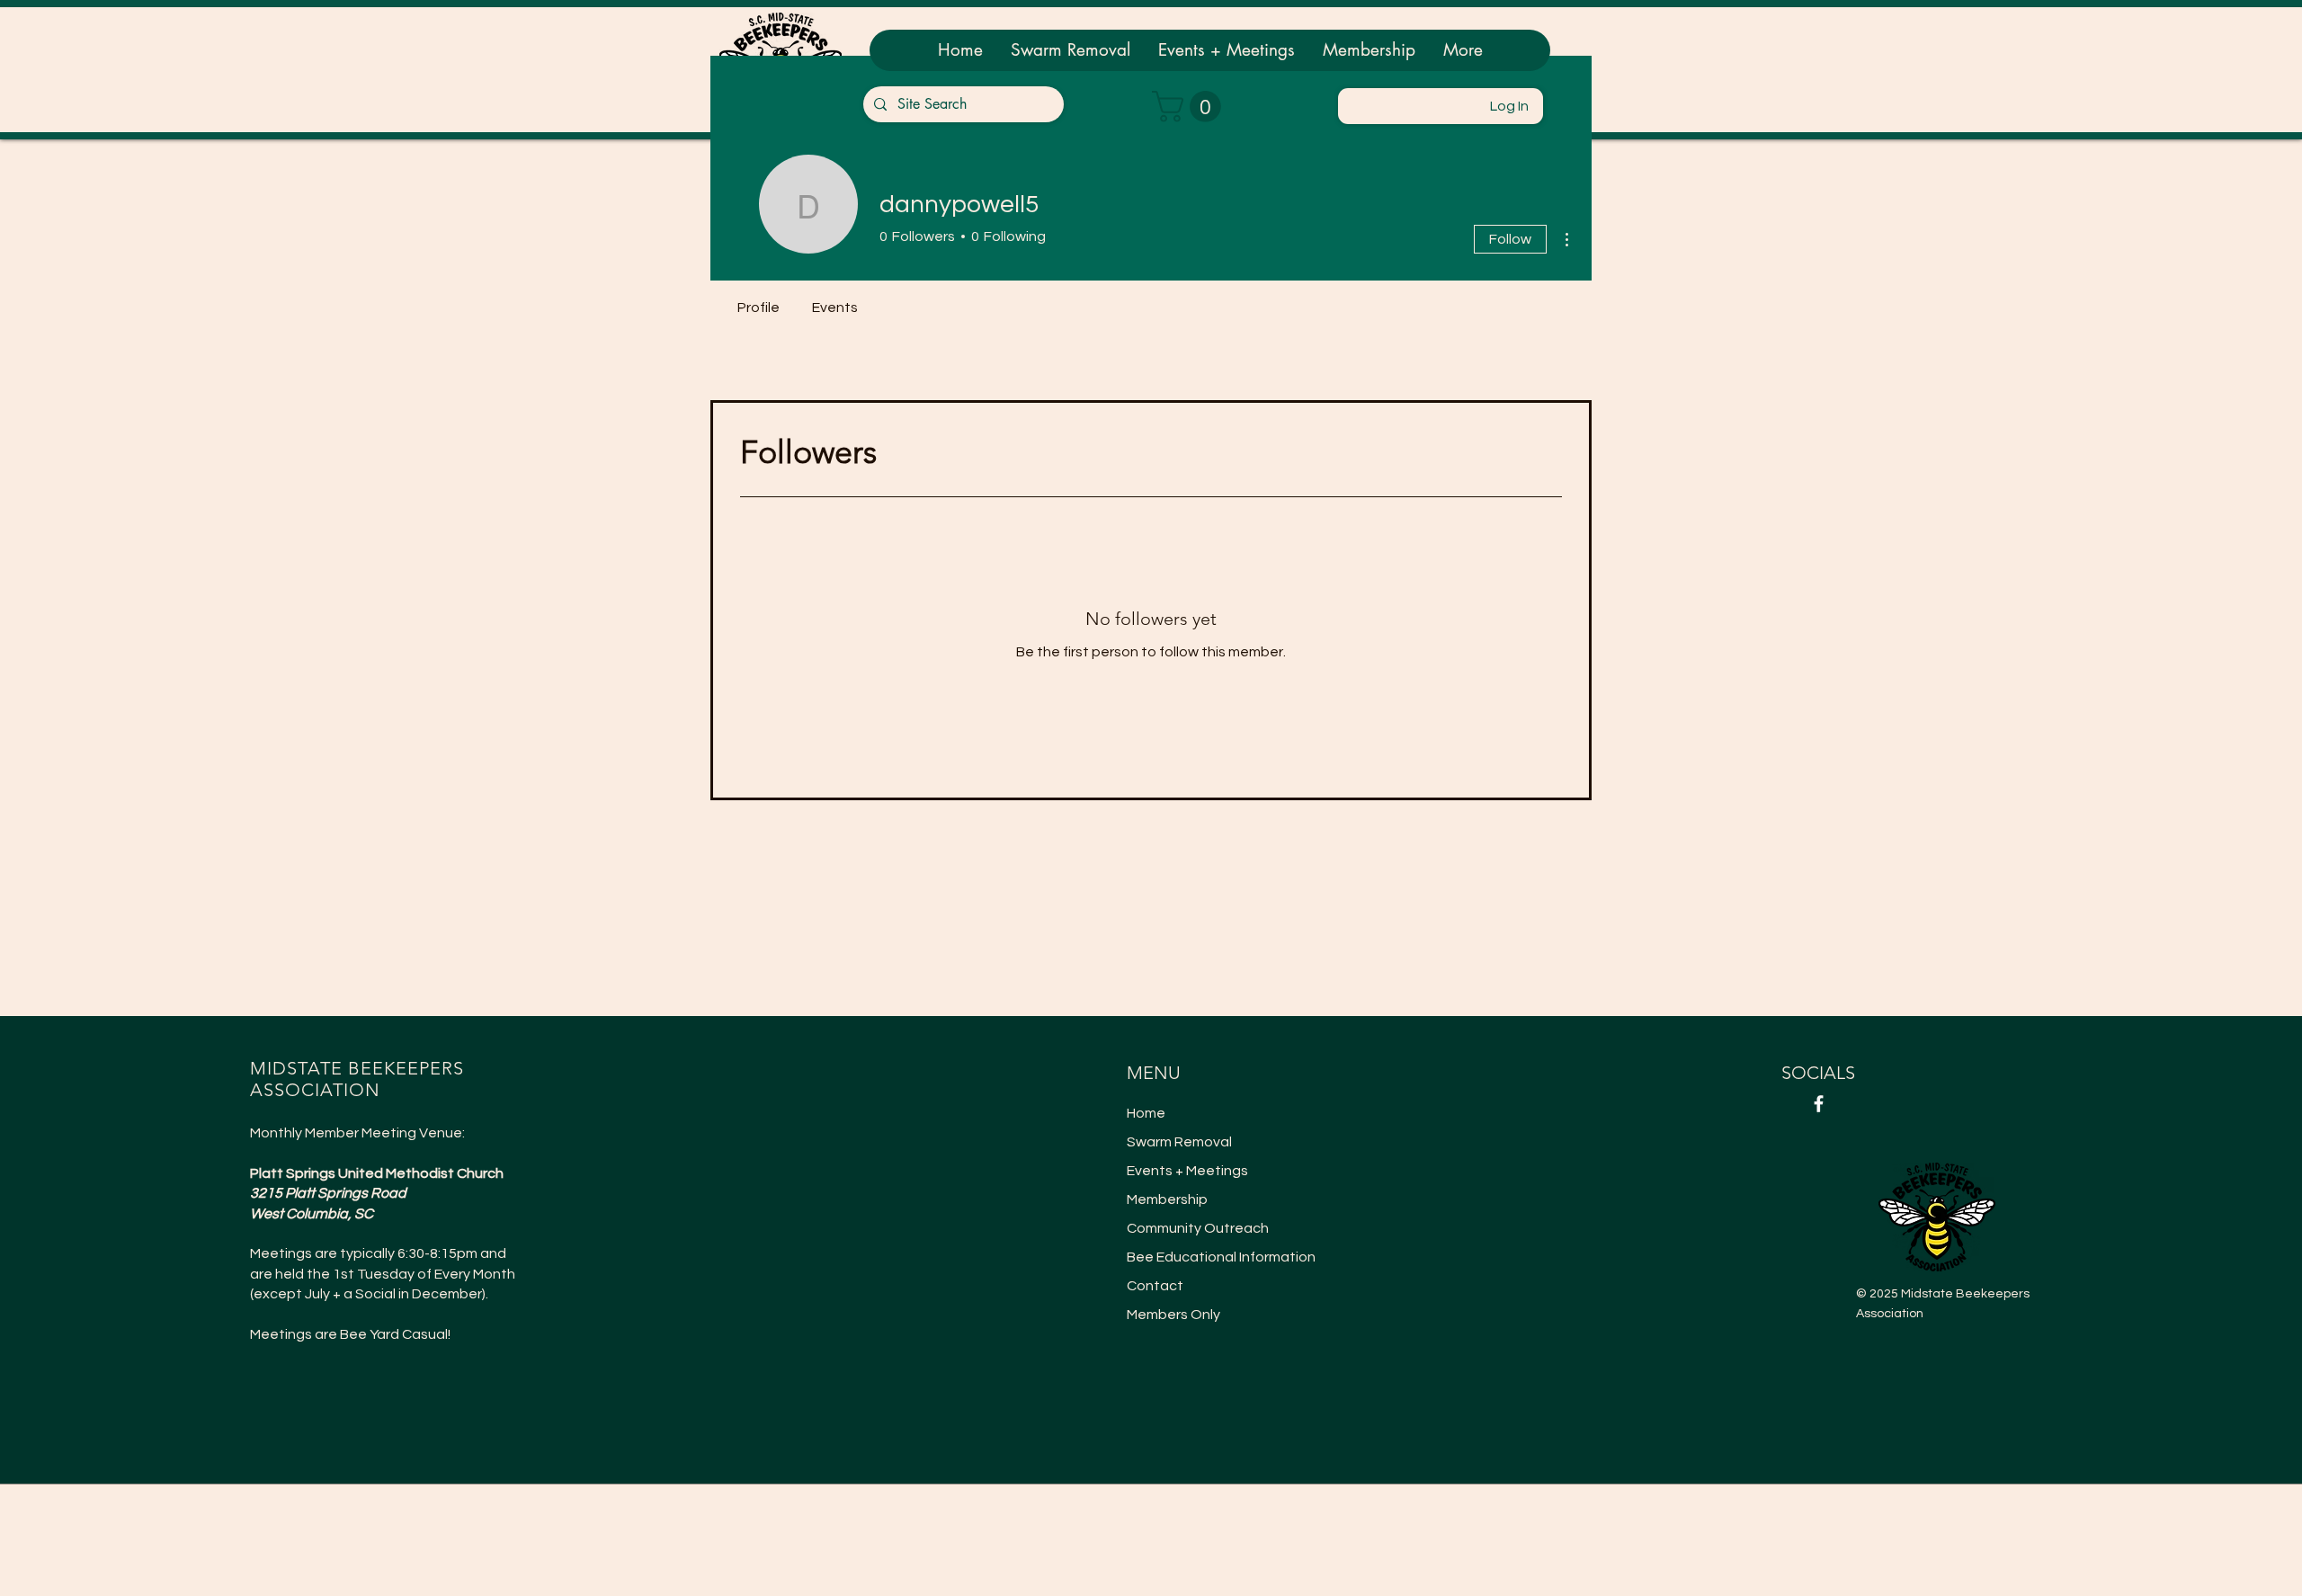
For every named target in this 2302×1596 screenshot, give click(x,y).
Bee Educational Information (1211, 1257)
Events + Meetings (1187, 1171)
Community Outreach (1198, 1228)
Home (1146, 1113)
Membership (1167, 1199)
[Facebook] (1819, 1104)
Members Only (1173, 1315)
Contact (1155, 1286)
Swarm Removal (1179, 1142)
